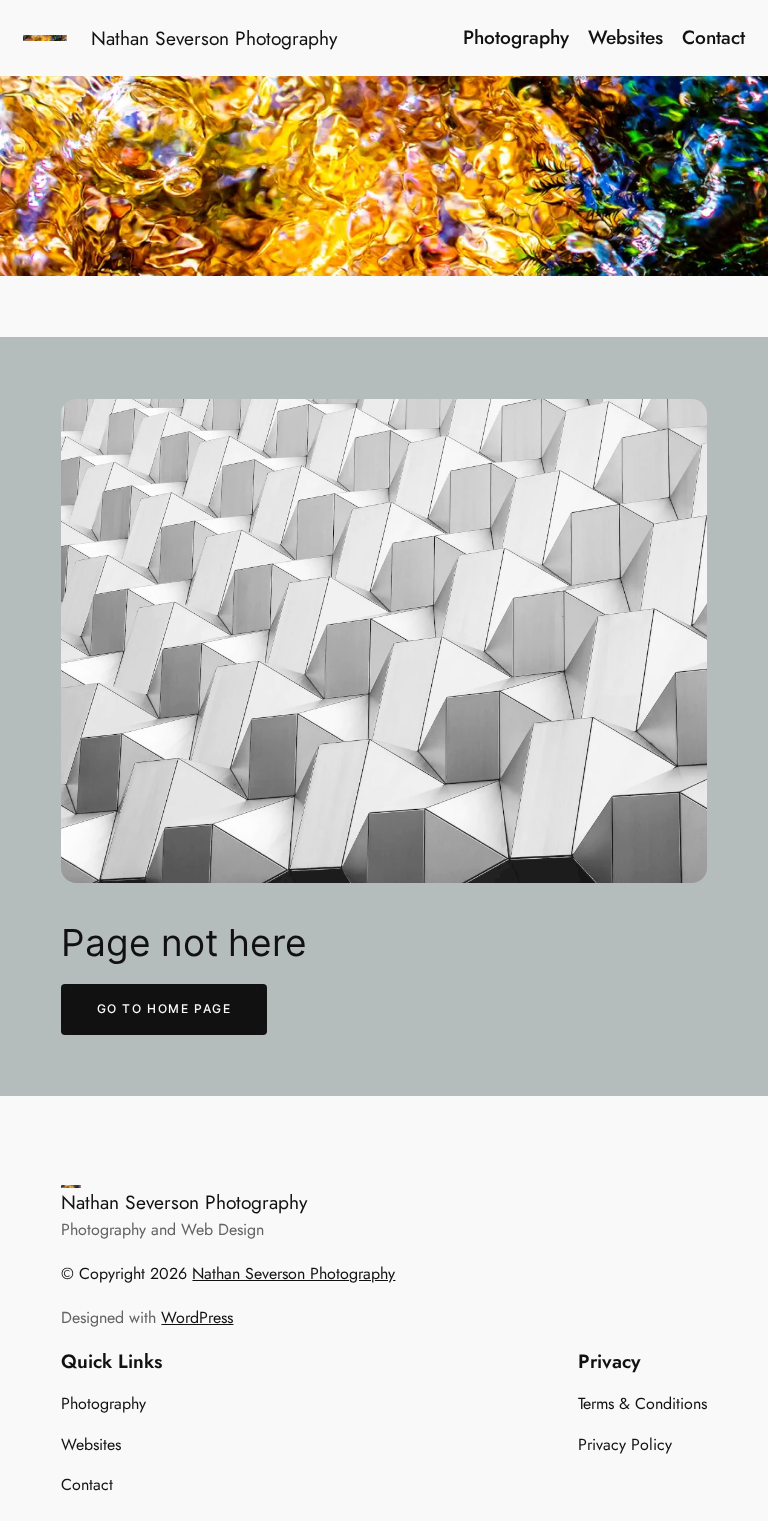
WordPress (197, 1317)
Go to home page (164, 1008)
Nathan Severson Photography (214, 38)
